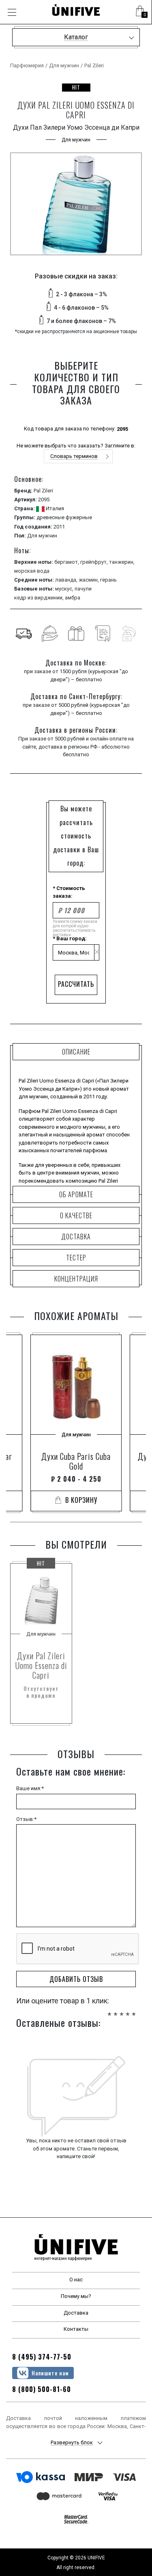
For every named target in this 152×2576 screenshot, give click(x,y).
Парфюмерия (27, 65)
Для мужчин (64, 65)
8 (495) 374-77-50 (42, 2357)
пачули (83, 589)
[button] (140, 12)
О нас (76, 2280)
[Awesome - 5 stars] (134, 2010)
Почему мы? (76, 2296)
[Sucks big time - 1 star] (109, 2010)
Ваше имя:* (30, 1788)
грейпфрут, (95, 562)
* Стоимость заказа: (69, 892)
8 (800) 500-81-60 (42, 2389)
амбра (73, 598)
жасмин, (89, 580)
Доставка (76, 2313)
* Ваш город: (70, 938)
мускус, (65, 589)
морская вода (32, 571)
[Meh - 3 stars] (122, 2010)
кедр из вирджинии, (40, 598)
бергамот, (67, 562)
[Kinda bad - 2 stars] (116, 2010)
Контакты (76, 2329)
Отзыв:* (26, 1819)
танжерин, (122, 562)
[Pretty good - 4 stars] (128, 2010)
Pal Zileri (94, 65)
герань (108, 580)
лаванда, (67, 580)
